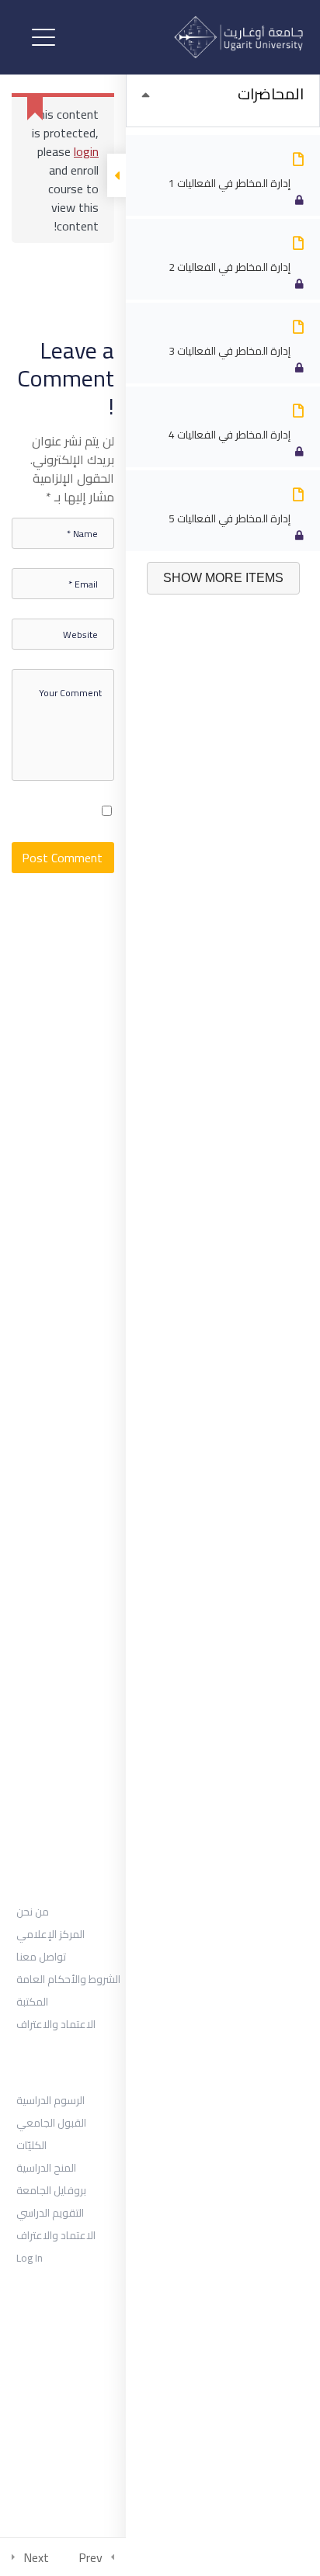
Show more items (223, 578)
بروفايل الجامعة (51, 2190)
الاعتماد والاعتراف (56, 2024)
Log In (30, 2258)
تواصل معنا (41, 1957)
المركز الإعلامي (50, 1934)
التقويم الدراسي (50, 2213)
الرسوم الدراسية (50, 2100)
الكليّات (31, 2145)
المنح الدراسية (46, 2168)
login (86, 151)
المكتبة (32, 2002)
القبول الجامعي (51, 2123)
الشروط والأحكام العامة (68, 1979)
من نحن (33, 1912)
